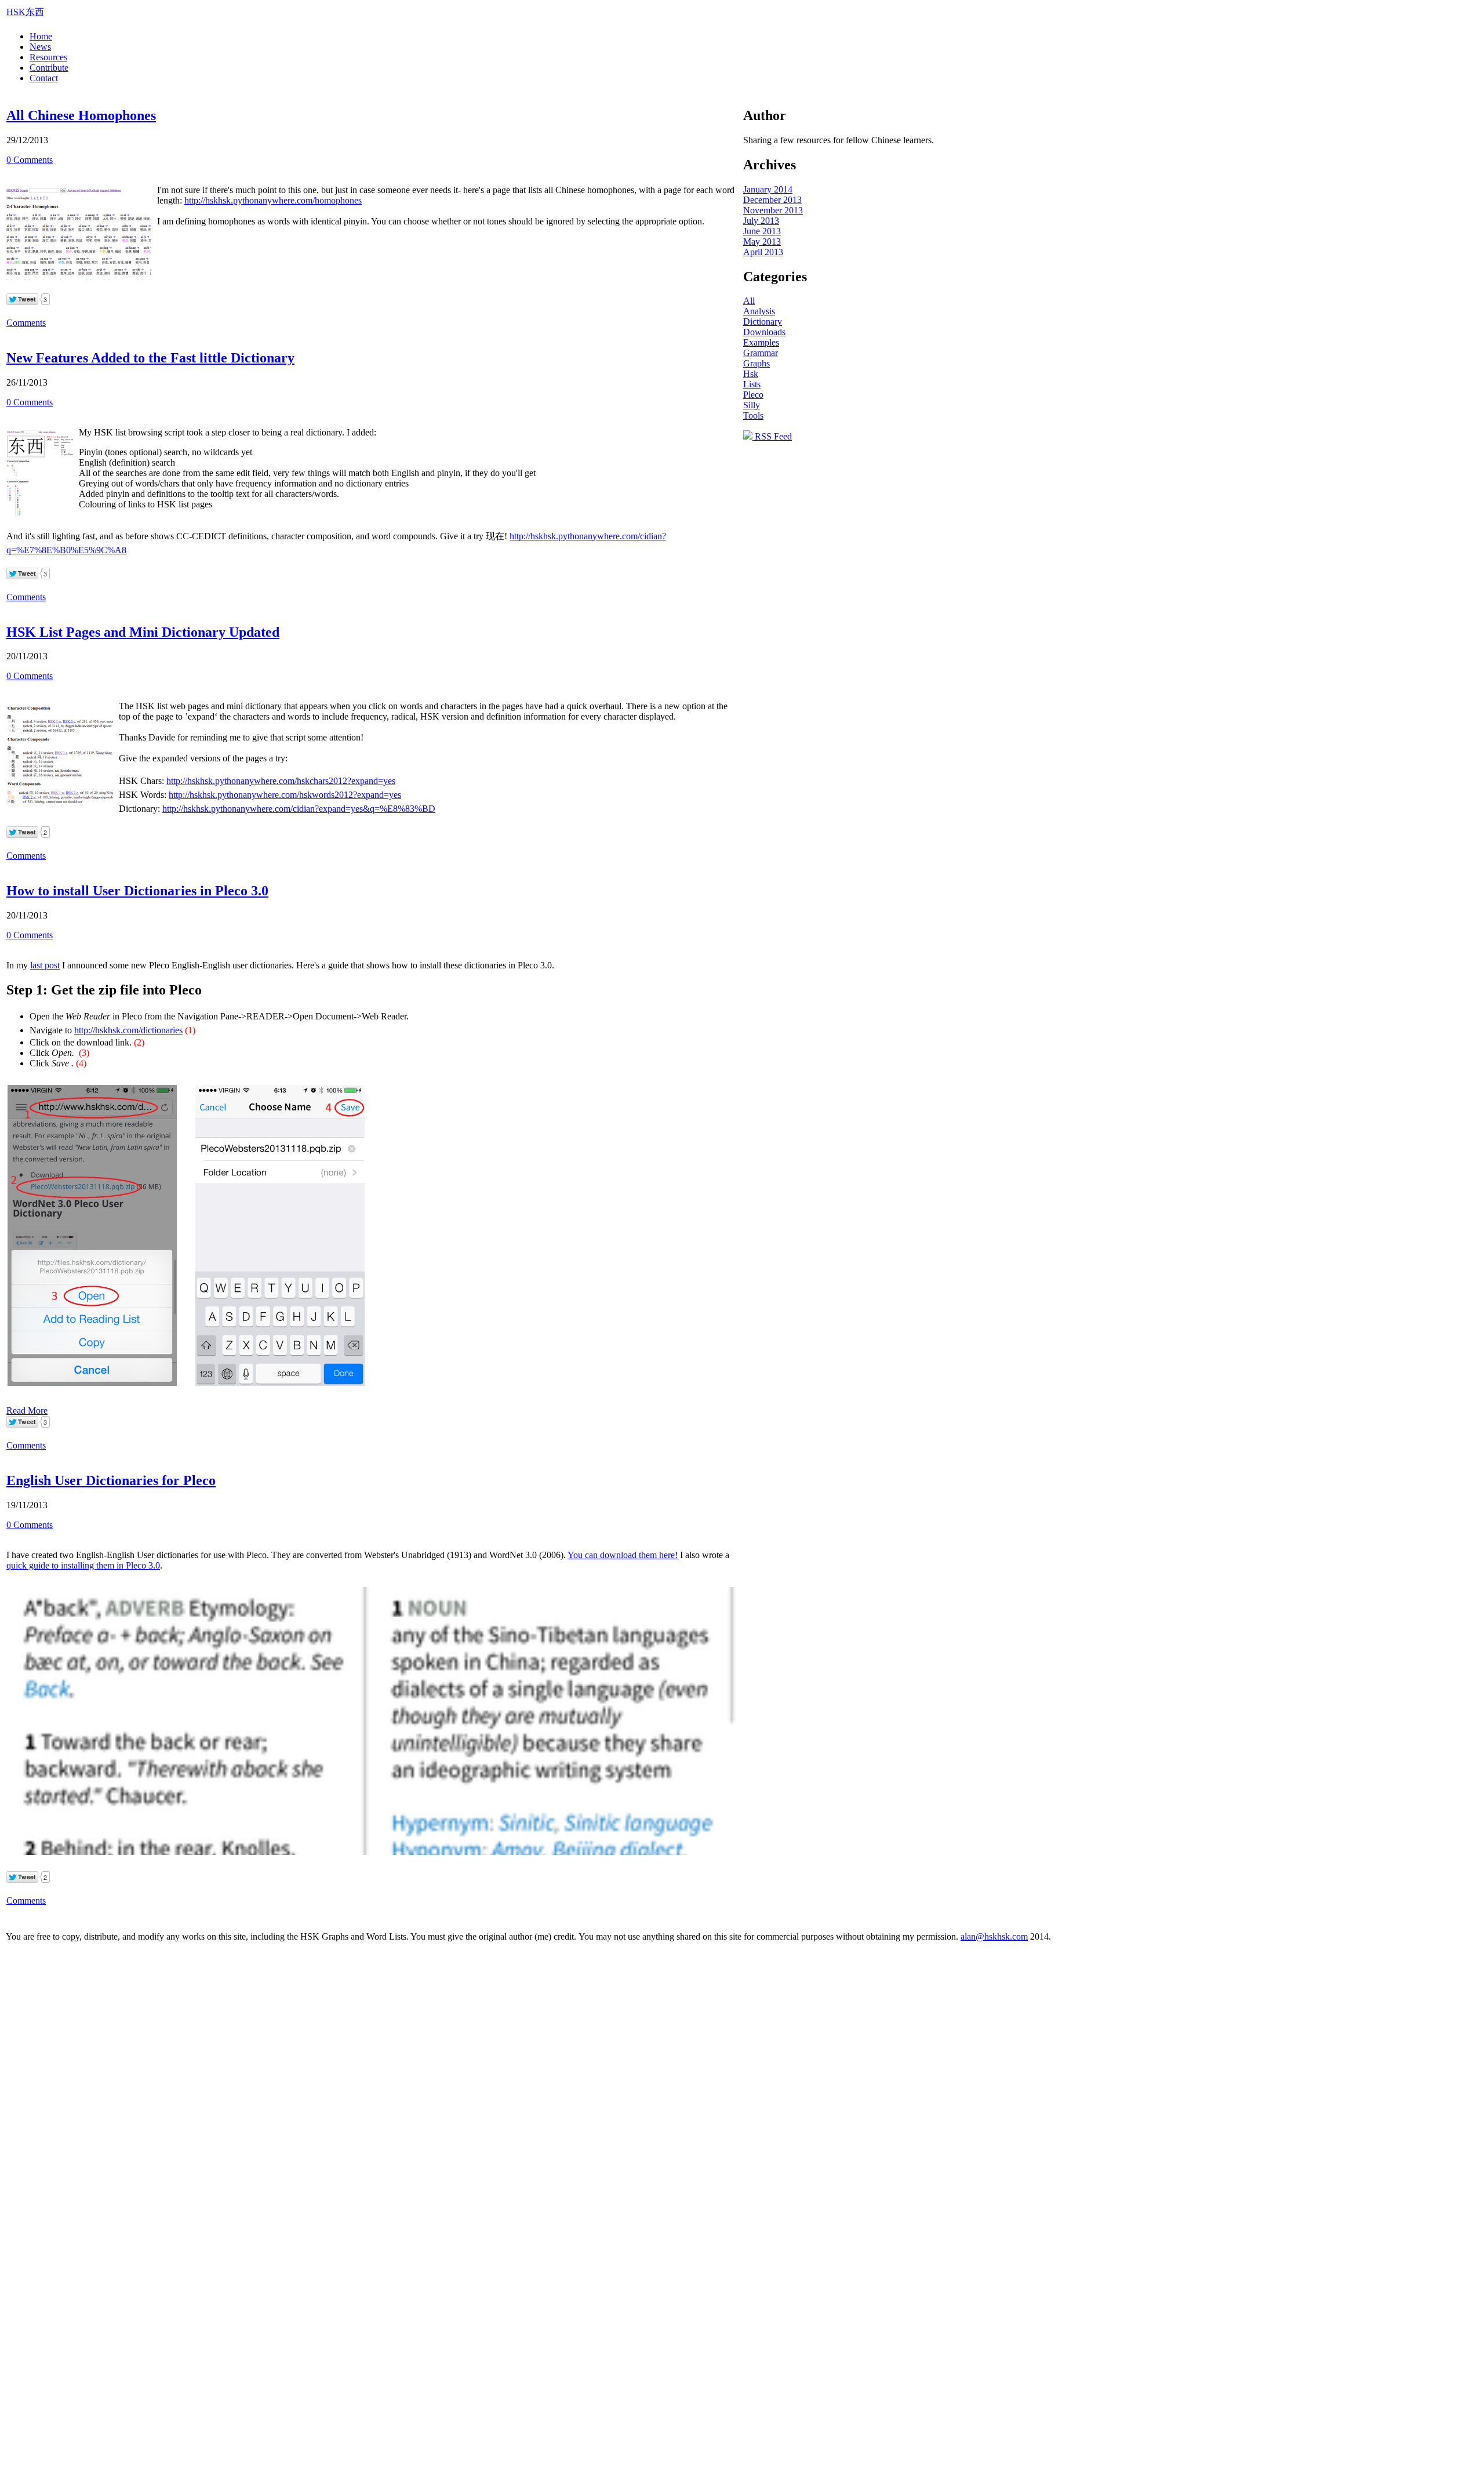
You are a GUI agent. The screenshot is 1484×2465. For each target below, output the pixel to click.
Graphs (756, 363)
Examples (761, 342)
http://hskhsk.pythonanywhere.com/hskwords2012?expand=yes (285, 795)
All (749, 301)
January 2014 (768, 189)
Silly (752, 405)
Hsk (751, 374)
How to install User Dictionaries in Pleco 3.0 (137, 891)
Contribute (49, 68)
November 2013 (773, 210)
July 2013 (761, 221)
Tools (753, 415)
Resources (48, 57)
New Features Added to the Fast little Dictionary (150, 358)
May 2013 (762, 242)
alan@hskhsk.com (994, 1936)
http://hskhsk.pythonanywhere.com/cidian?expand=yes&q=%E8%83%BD (299, 809)
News (40, 47)
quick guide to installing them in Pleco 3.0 (83, 1565)
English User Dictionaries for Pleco (111, 1480)
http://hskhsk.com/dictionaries (128, 1030)
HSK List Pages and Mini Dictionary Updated (143, 632)
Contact (44, 78)
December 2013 (772, 200)
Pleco (753, 395)
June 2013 (762, 231)
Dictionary (763, 322)
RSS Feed (772, 436)
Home (41, 36)
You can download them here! (623, 1555)
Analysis (759, 311)
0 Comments (30, 160)
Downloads (764, 332)
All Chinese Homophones (81, 115)
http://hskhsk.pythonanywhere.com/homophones (273, 200)
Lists (752, 384)
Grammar (761, 353)
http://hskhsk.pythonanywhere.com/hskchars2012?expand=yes (281, 781)
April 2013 (763, 252)
